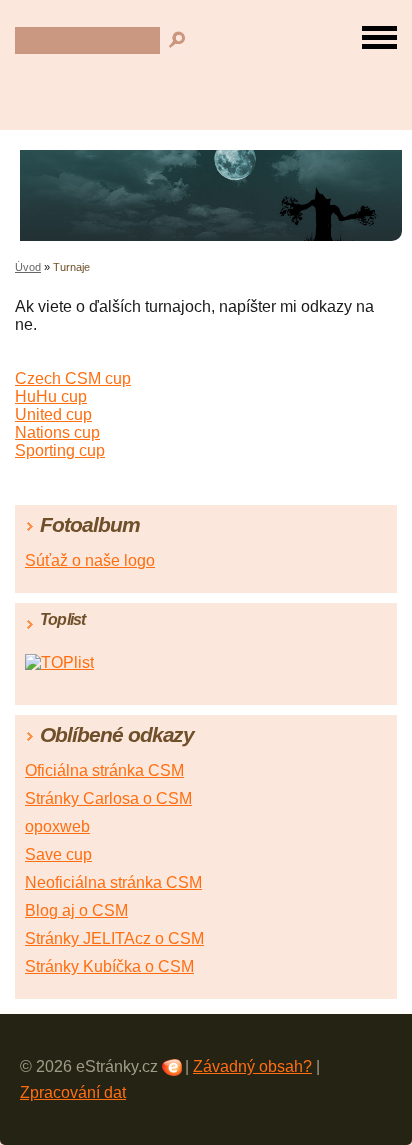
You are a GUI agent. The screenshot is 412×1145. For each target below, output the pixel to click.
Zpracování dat (73, 1092)
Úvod (28, 267)
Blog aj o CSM (76, 910)
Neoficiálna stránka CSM (113, 882)
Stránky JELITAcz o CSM (114, 938)
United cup (53, 414)
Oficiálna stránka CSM (104, 770)
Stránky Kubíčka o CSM (109, 966)
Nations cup (57, 432)
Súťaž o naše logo (90, 560)
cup (118, 378)
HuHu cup (51, 396)
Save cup (58, 854)
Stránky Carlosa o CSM (108, 798)
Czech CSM (60, 378)
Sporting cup (60, 450)
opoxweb (57, 826)
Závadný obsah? (252, 1066)
